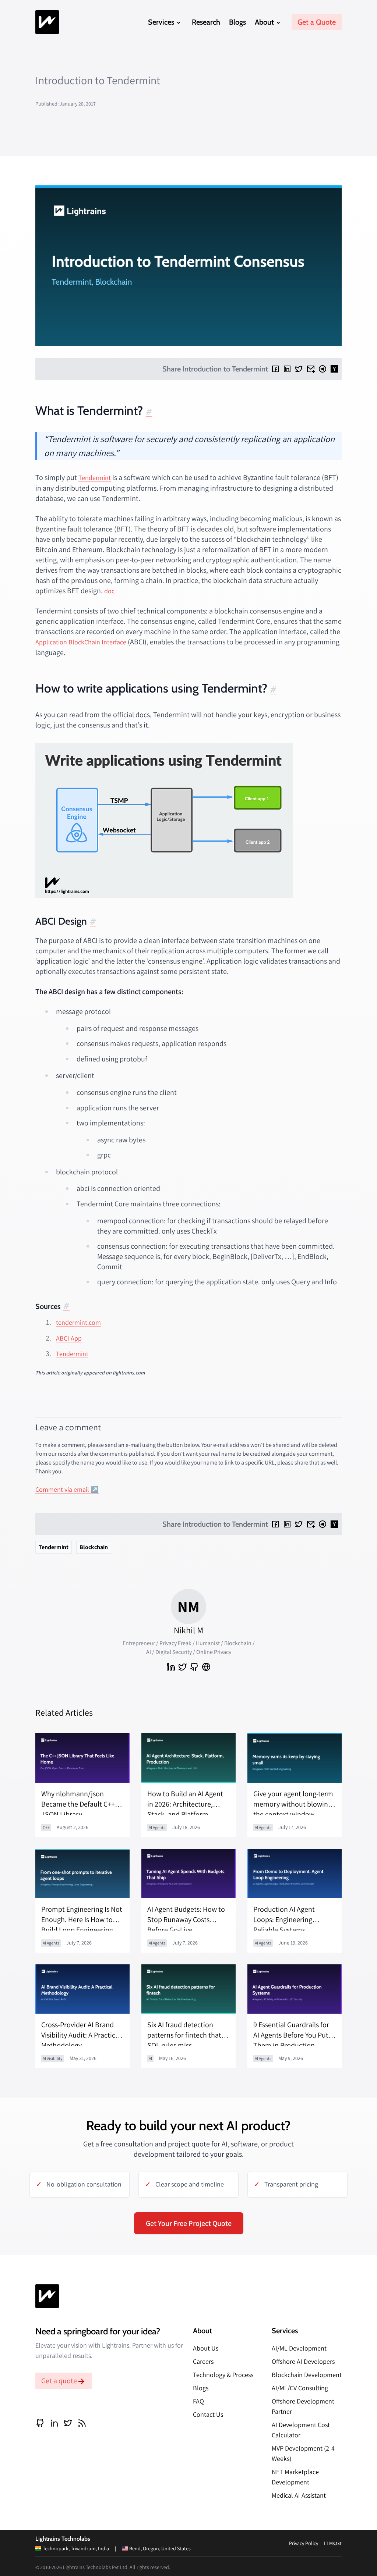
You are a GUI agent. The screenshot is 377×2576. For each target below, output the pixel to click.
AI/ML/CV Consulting (300, 2388)
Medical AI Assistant (299, 2495)
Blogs (237, 22)
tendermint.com (78, 1322)
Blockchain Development (307, 2375)
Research (206, 22)
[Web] (206, 1667)
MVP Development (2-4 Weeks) (303, 2453)
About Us (206, 2348)
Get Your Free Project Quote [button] (189, 2223)
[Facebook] (275, 369)
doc (109, 591)
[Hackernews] (334, 369)
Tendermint (95, 478)
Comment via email (62, 1489)
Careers (203, 2361)
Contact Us (208, 2414)
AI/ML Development (299, 2348)
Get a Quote (317, 22)
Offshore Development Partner (303, 2406)
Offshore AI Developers (303, 2361)
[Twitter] (299, 369)
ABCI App (69, 1338)
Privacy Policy (304, 2543)
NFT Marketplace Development (295, 2477)
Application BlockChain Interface (81, 642)
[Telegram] (323, 369)
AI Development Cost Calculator (301, 2430)
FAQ (198, 2401)
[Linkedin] (287, 369)
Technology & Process (223, 2375)
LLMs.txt (333, 2543)
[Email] (311, 369)
